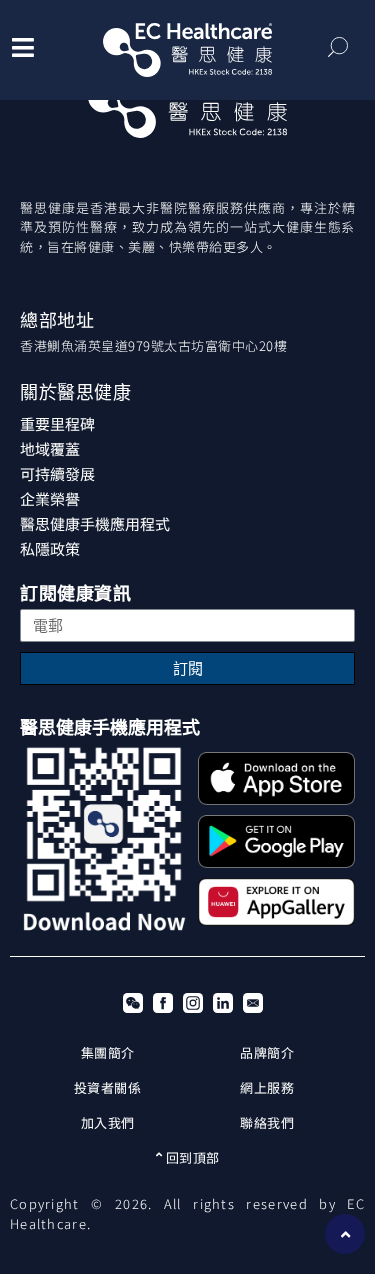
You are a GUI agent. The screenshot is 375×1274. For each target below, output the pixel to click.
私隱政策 (50, 548)
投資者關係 (108, 1087)
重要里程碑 (57, 423)
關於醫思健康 (75, 392)
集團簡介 (108, 1052)
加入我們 (108, 1122)
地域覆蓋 (50, 448)
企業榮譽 (50, 498)
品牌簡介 (267, 1052)
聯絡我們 (267, 1122)
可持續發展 (57, 473)
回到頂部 (191, 1157)
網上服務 (267, 1087)
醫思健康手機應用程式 (95, 523)
